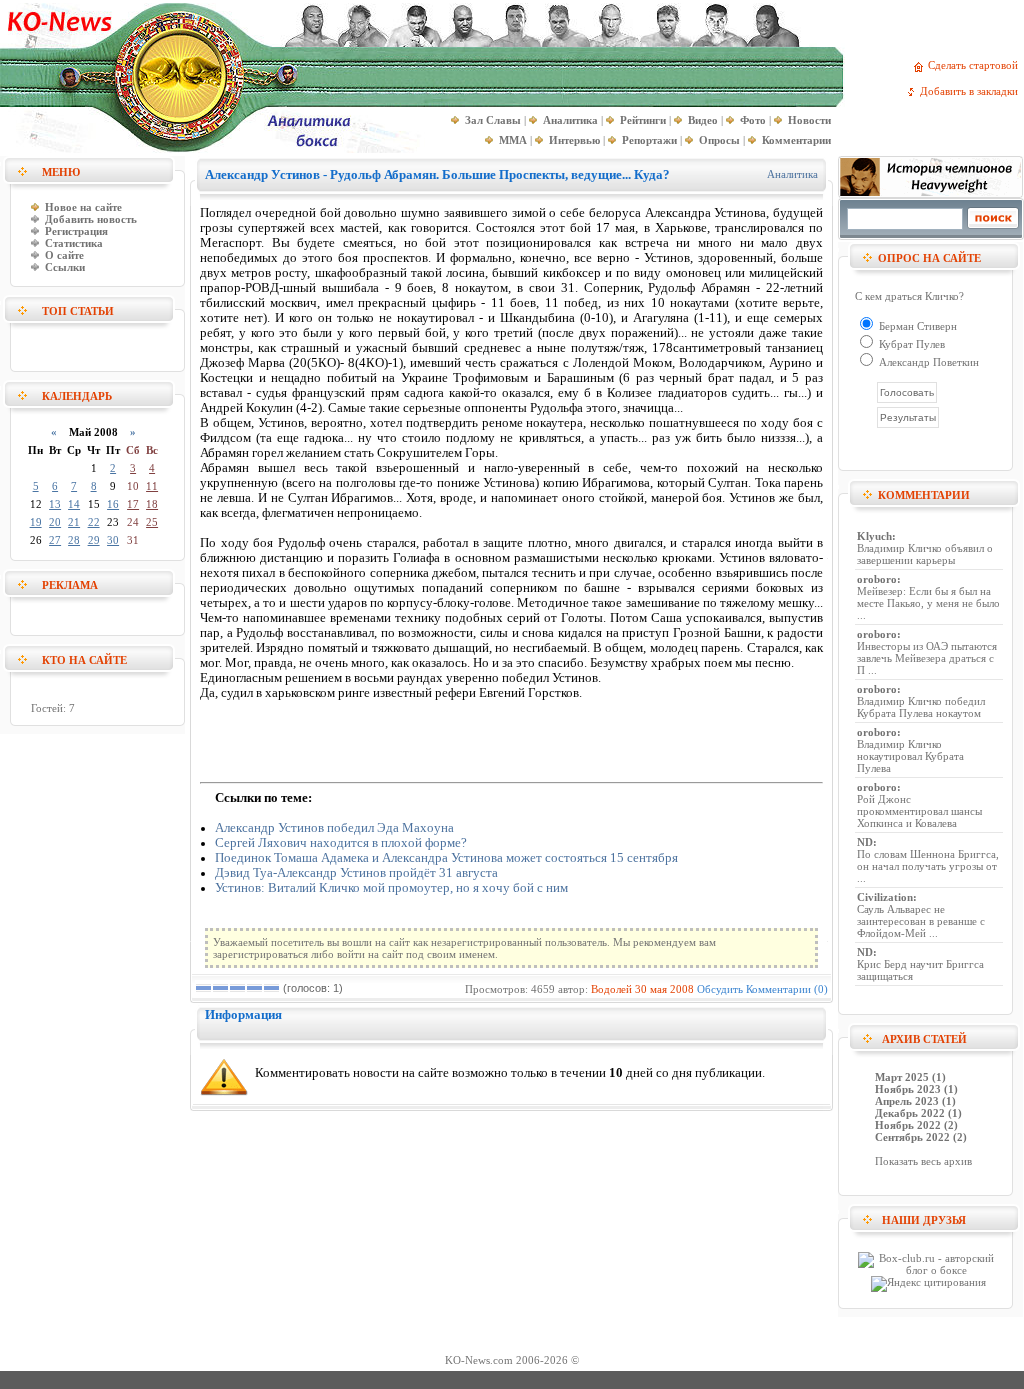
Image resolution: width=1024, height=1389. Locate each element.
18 (152, 504)
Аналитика (792, 174)
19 (36, 522)
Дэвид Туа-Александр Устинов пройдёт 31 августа (356, 873)
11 (152, 486)
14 (74, 504)
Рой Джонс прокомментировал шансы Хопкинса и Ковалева (919, 811)
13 (55, 504)
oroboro (877, 579)
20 (55, 522)
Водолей (611, 989)
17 (133, 504)
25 (152, 522)
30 (113, 540)
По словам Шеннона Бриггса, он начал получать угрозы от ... (928, 866)
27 (55, 540)
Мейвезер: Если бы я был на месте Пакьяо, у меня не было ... (928, 603)
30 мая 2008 (664, 989)
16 (113, 504)
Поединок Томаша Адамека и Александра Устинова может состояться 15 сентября (446, 858)
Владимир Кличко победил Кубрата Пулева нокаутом (921, 707)
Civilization (885, 897)
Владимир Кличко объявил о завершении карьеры (925, 554)
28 (74, 540)
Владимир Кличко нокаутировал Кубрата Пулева (910, 756)
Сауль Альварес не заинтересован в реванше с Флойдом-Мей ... (921, 921)
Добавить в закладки (972, 91)
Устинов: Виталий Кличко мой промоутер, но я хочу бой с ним (391, 888)
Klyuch (874, 536)
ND (865, 842)
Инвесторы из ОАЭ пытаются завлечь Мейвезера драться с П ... (927, 658)
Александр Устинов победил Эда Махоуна (334, 828)
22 (94, 522)
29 (94, 540)
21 (74, 522)
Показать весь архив (923, 1161)
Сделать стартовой (976, 65)
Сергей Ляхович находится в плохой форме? (341, 843)
